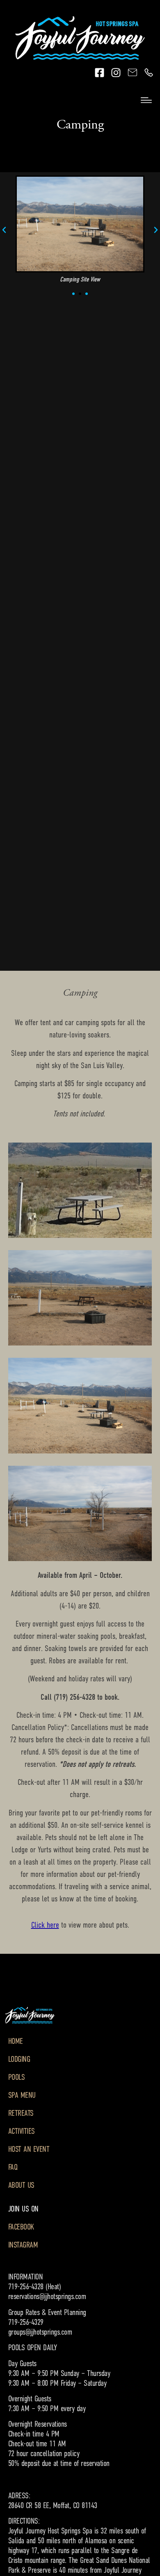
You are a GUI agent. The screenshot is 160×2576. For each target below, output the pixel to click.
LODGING (19, 2059)
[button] (4, 230)
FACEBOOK (21, 2227)
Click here (45, 1925)
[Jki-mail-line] (132, 73)
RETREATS (21, 2113)
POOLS (17, 2077)
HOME (16, 2041)
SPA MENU (22, 2095)
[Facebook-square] (99, 73)
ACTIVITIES (22, 2131)
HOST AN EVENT (29, 2149)
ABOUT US (21, 2185)
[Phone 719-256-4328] (149, 73)
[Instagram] (116, 73)
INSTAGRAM (23, 2245)
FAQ (13, 2167)
